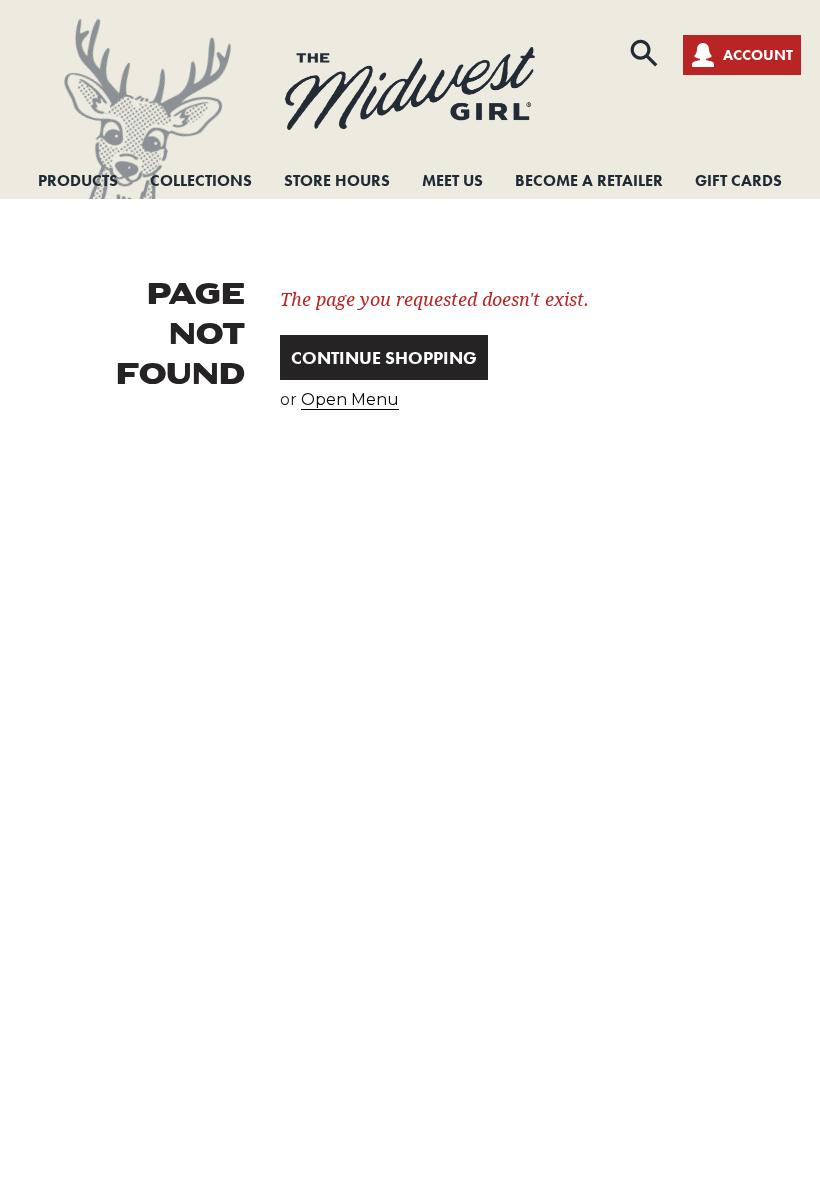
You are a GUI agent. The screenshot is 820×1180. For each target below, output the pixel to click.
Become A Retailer (589, 180)
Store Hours (337, 180)
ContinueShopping (384, 357)
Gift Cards (738, 180)
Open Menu (350, 399)
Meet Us (452, 180)
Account (758, 55)
